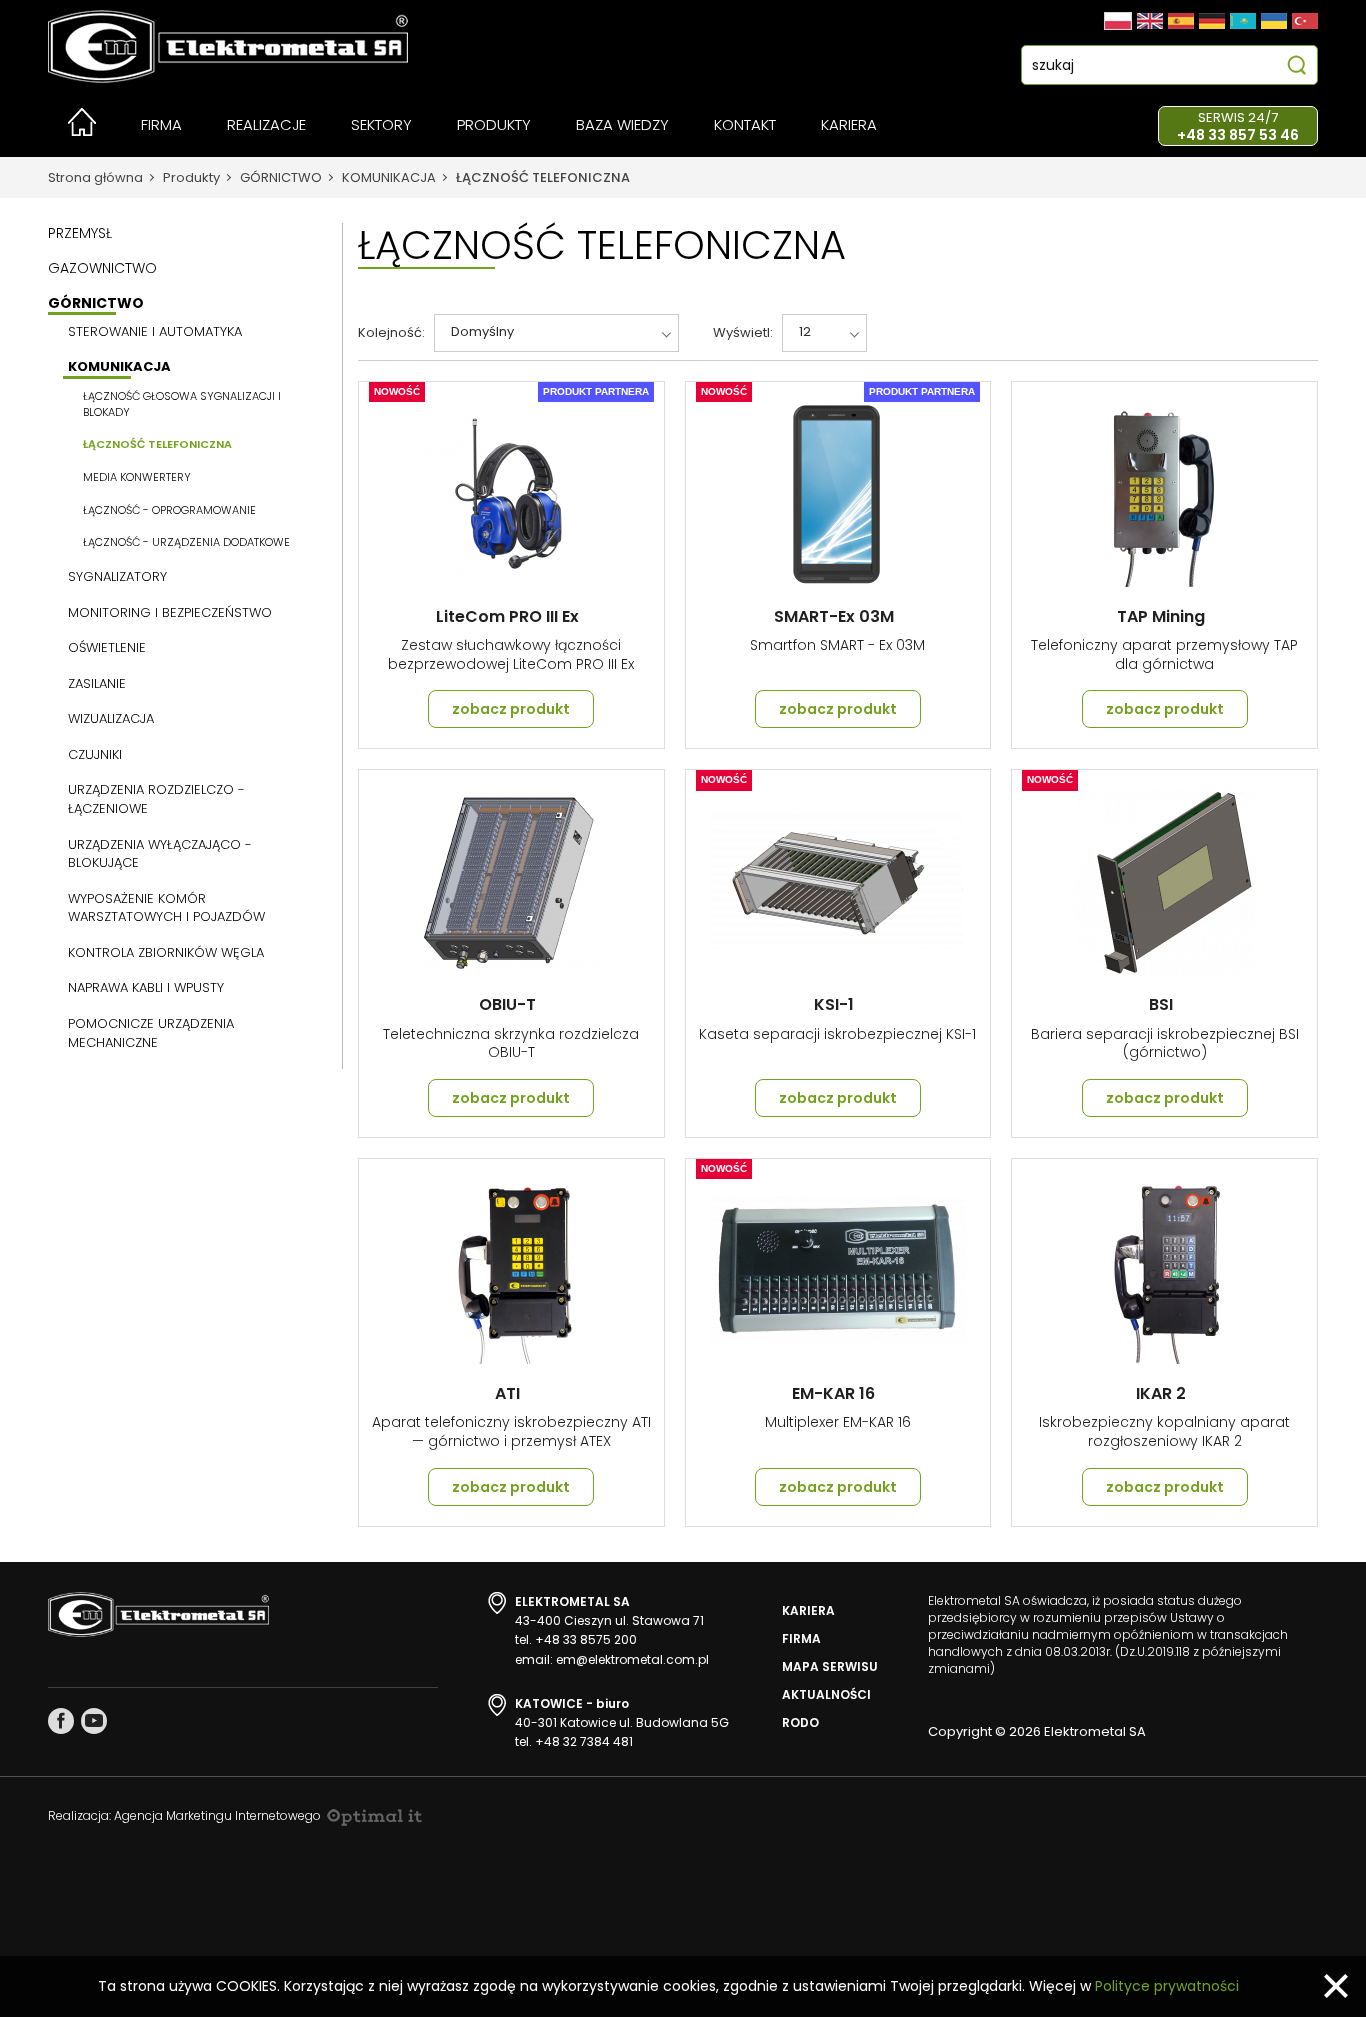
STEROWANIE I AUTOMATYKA (155, 332)
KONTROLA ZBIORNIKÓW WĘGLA (166, 953)
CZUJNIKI (95, 755)
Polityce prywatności (1167, 1986)
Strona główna (95, 177)
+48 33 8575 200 (586, 1639)
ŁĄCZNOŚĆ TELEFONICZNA (543, 177)
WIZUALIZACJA (111, 719)
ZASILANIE (97, 684)
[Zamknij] (1336, 1986)
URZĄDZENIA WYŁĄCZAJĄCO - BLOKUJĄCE (160, 854)
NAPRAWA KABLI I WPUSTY (146, 988)
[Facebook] (61, 1721)
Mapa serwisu (830, 1666)
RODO (800, 1722)
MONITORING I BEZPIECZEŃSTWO (170, 613)
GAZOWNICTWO (102, 268)
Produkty (191, 177)
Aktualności (826, 1694)
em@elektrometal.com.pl (632, 1659)
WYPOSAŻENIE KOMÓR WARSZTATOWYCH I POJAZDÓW (166, 908)
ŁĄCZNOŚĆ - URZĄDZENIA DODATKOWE (186, 542)
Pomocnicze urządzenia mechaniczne (151, 1033)
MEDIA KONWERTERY (137, 477)
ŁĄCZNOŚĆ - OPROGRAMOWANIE (169, 510)
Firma (801, 1638)
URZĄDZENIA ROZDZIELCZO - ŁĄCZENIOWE (156, 799)
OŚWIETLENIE (107, 648)
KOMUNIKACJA (389, 177)
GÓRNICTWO (281, 177)
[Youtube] (94, 1721)
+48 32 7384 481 (584, 1741)
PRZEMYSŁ (80, 233)
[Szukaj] (1296, 67)
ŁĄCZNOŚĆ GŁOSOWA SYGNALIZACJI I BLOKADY (182, 404)
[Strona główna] (82, 130)
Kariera (808, 1610)
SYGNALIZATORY (117, 577)
